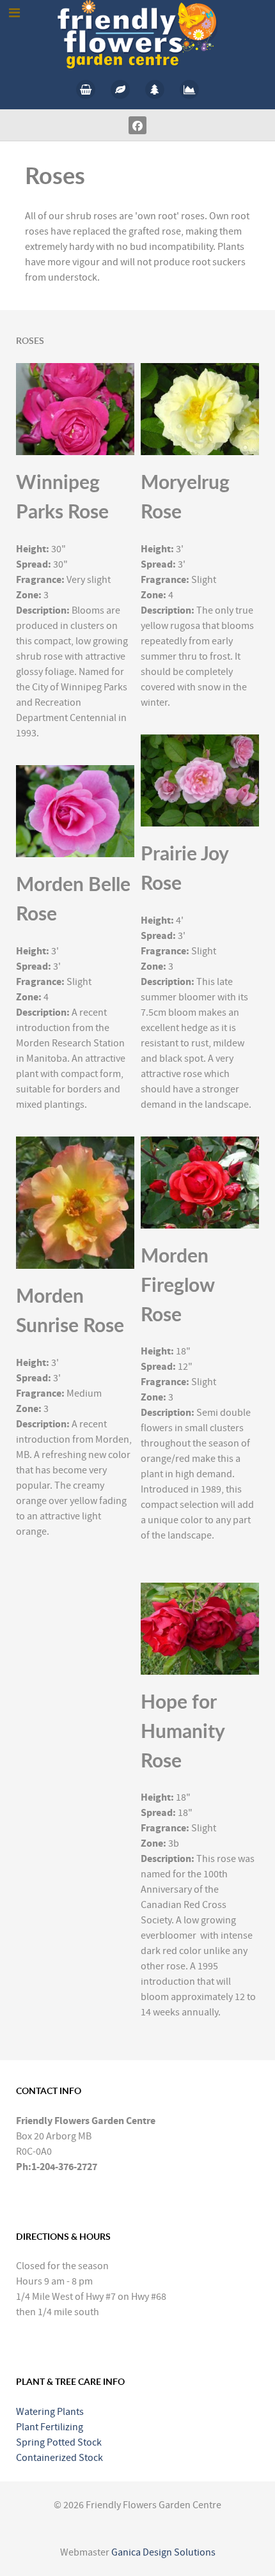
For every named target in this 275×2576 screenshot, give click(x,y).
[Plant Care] (120, 89)
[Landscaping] (189, 89)
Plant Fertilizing (50, 2427)
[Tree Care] (155, 89)
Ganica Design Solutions (163, 2552)
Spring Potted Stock (59, 2442)
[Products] (86, 89)
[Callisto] (137, 34)
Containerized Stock (59, 2458)
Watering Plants (50, 2412)
